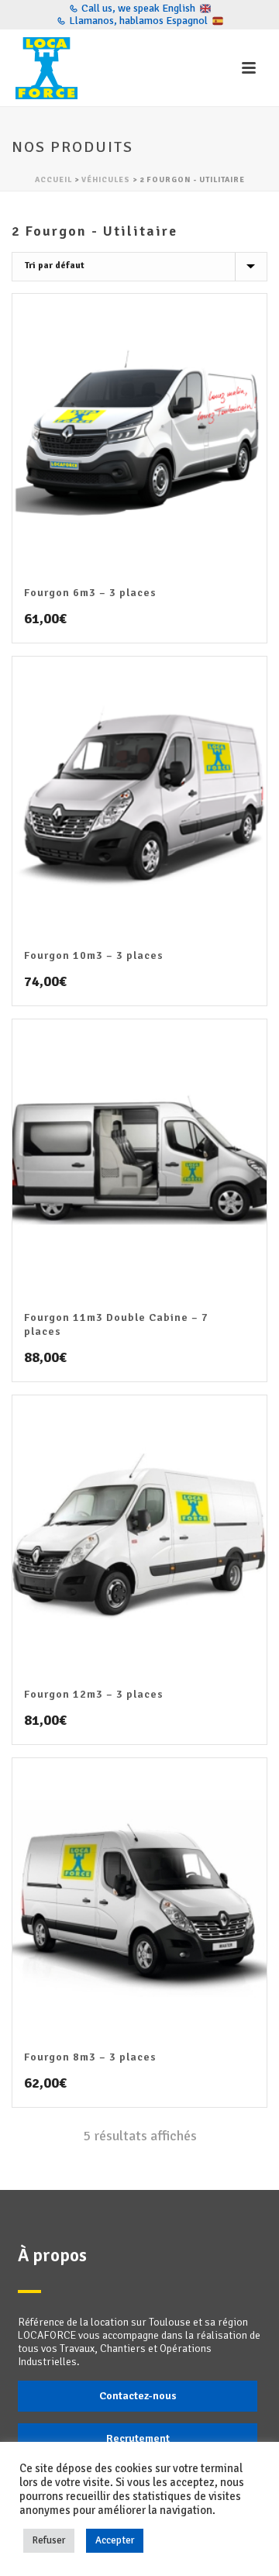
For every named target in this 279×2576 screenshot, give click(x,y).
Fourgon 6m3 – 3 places (90, 593)
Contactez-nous (138, 2396)
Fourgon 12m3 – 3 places (94, 1694)
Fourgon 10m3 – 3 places (94, 955)
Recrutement (138, 2438)
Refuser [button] (49, 2540)
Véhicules (106, 180)
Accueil (53, 180)
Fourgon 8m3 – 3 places (90, 2057)
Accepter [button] (115, 2540)
